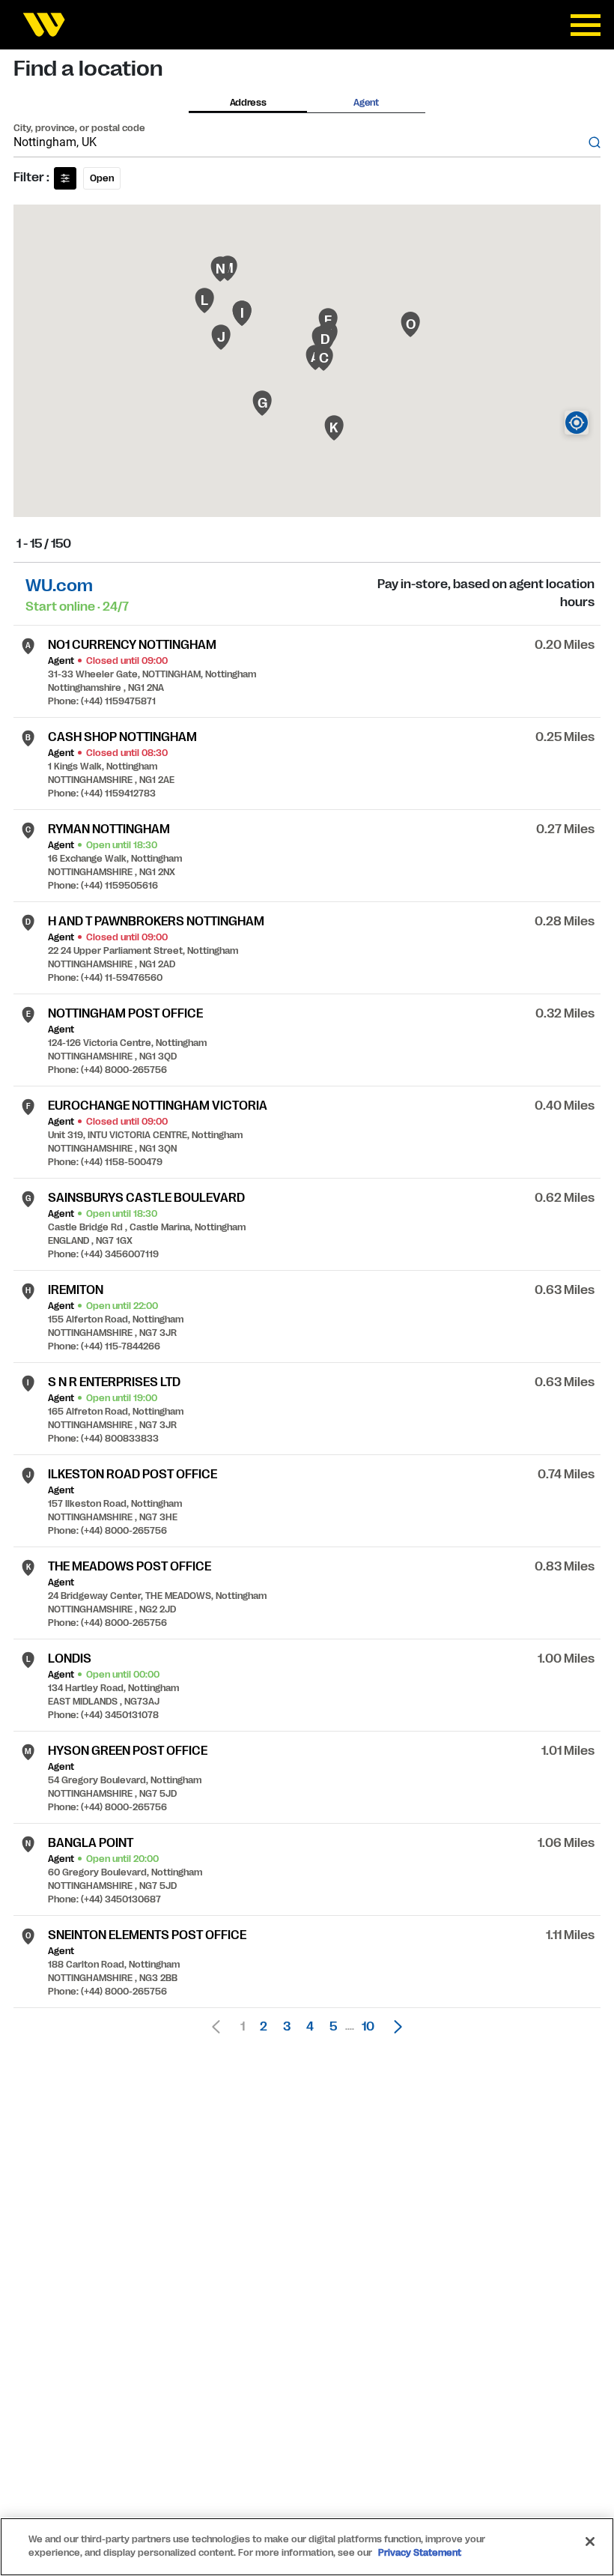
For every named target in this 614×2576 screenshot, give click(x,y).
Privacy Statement (420, 2553)
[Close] (590, 2542)
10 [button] (368, 2027)
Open (102, 178)
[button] (394, 2027)
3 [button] (287, 2027)
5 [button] (333, 2027)
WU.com (59, 586)
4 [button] (310, 2027)
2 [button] (264, 2027)
